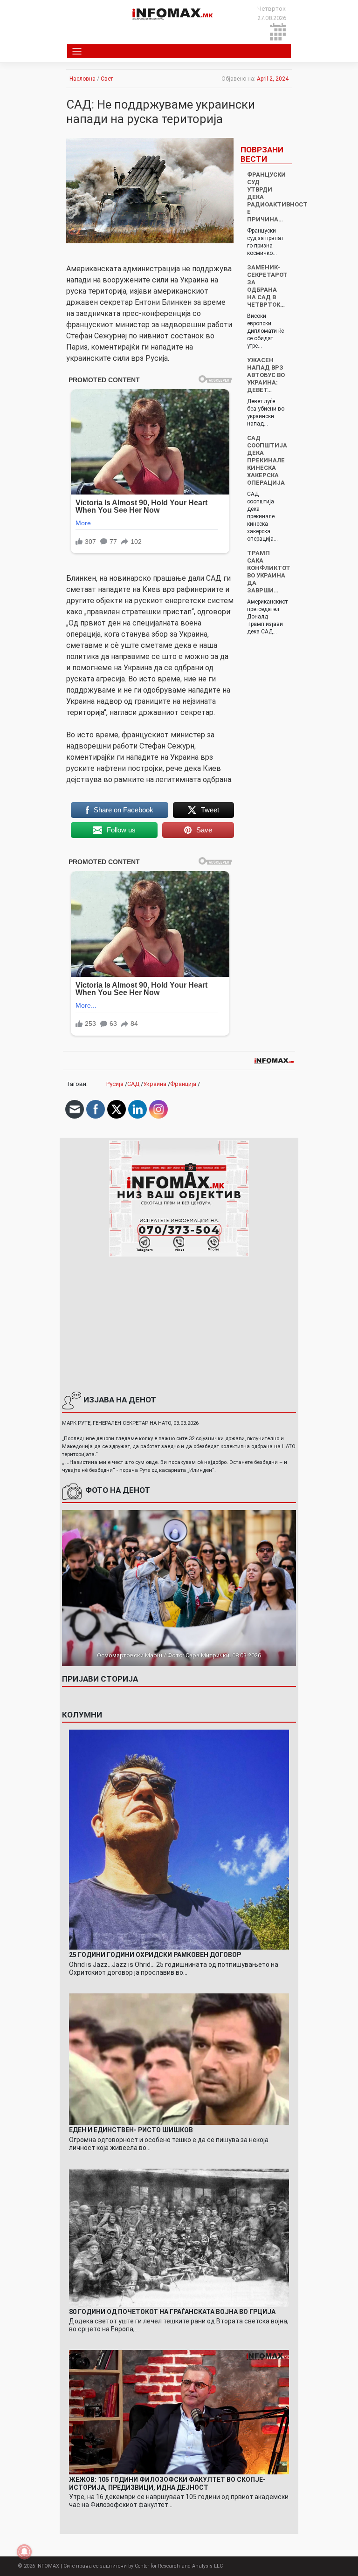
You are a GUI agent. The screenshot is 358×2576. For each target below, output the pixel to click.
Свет (107, 79)
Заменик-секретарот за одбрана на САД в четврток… (267, 286)
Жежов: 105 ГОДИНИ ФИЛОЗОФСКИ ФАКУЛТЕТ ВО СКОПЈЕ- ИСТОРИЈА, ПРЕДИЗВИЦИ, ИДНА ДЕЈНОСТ (167, 2483)
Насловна (83, 79)
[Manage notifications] (24, 2552)
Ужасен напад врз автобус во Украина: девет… (266, 375)
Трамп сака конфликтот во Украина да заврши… (269, 572)
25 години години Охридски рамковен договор (155, 1955)
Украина (155, 1084)
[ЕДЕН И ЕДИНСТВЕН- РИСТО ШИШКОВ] (179, 2058)
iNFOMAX (48, 2566)
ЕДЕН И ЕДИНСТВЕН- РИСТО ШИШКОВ (131, 2130)
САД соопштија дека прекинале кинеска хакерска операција (267, 460)
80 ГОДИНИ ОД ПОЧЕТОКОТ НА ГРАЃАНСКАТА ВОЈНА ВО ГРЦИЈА (172, 2312)
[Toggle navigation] (77, 51)
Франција (183, 1084)
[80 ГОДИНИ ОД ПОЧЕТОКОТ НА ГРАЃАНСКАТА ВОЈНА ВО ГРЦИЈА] (179, 2237)
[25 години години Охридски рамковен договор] (179, 1839)
